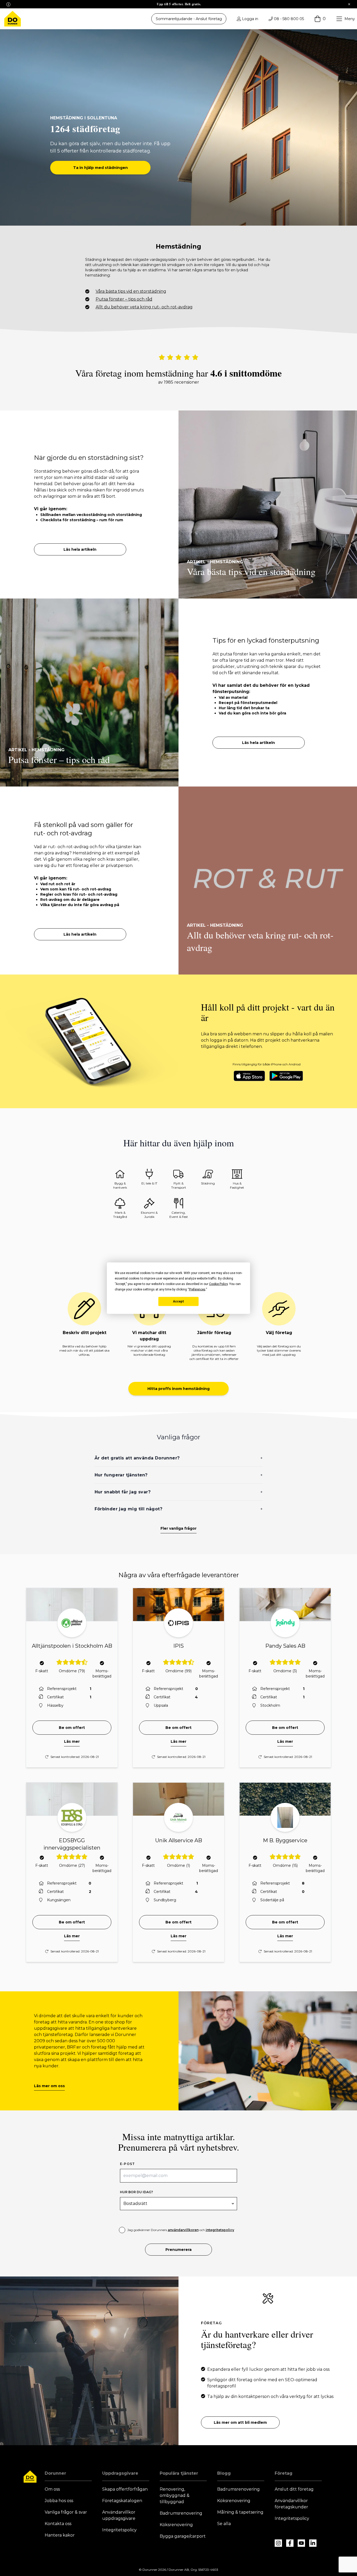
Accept (179, 1301)
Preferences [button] (197, 1289)
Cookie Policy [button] (218, 1284)
